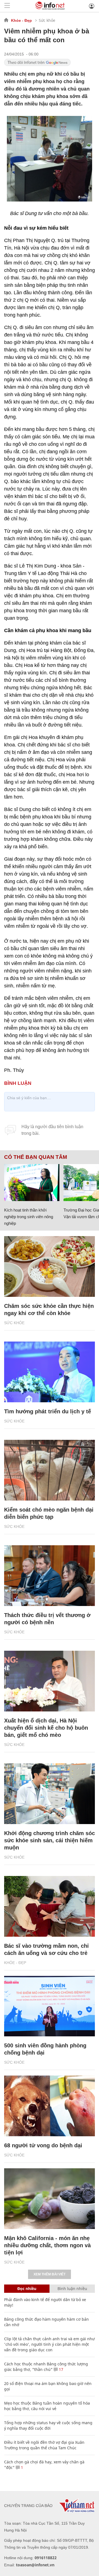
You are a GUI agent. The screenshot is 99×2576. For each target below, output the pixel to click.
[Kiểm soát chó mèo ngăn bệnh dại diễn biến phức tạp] (50, 1470)
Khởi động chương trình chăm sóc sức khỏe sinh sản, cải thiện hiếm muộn (50, 1840)
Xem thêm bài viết (50, 2274)
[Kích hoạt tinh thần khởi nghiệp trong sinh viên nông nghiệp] (32, 1183)
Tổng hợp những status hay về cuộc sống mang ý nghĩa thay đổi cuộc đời (48, 2425)
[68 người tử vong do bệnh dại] (50, 2106)
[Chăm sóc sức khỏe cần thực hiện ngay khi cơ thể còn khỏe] (50, 1266)
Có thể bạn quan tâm (36, 1157)
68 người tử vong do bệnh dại (43, 2145)
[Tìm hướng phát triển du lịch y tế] (50, 1372)
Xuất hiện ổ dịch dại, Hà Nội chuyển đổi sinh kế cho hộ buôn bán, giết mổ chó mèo (46, 1728)
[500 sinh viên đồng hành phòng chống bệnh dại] (50, 2006)
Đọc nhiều (27, 2289)
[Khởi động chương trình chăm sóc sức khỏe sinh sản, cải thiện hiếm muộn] (50, 1794)
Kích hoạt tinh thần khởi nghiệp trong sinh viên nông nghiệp (29, 1217)
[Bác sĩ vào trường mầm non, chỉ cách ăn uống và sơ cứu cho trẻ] (50, 1906)
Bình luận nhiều (72, 2289)
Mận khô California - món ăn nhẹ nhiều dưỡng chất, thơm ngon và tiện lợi (47, 2245)
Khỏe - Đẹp (21, 20)
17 (61, 2369)
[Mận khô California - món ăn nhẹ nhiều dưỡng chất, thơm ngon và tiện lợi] (50, 2199)
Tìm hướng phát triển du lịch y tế (48, 1411)
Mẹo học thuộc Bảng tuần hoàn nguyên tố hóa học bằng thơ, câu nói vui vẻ (47, 2406)
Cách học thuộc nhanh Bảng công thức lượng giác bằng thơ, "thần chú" (46, 2367)
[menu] (7, 6)
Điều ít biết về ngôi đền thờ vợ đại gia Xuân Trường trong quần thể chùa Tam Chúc (44, 2445)
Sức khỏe (47, 20)
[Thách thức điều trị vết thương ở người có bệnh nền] (50, 1576)
